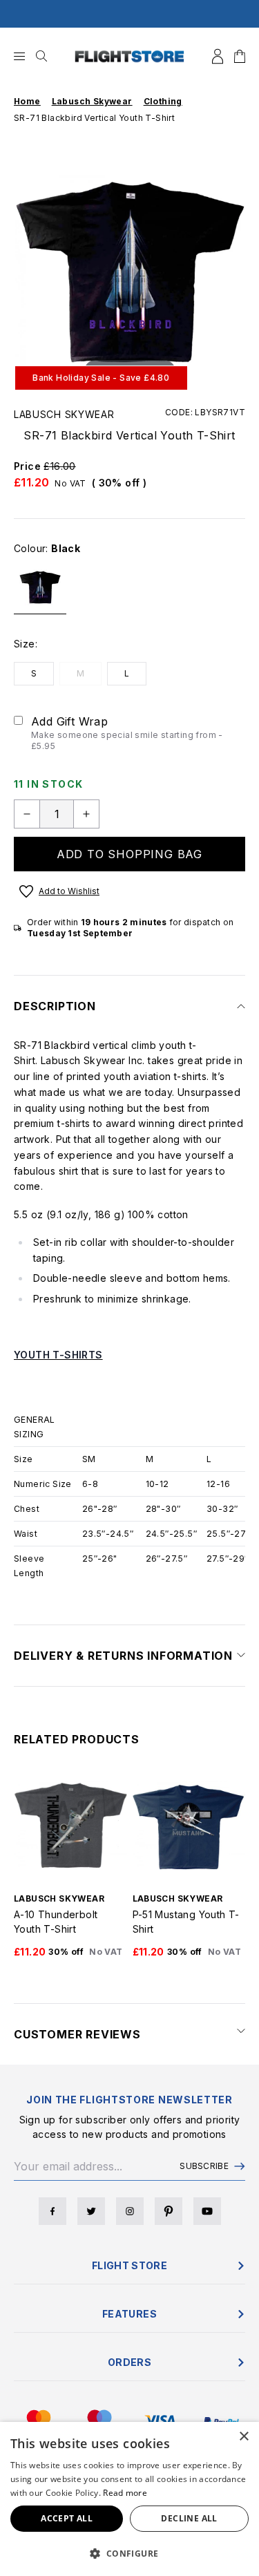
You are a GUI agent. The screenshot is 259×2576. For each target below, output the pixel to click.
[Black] (40, 593)
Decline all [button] (189, 2518)
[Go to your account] (218, 56)
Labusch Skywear (64, 414)
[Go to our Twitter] (91, 2211)
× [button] (243, 2437)
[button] (129, 2553)
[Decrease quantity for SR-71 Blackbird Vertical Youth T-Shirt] (27, 814)
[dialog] (129, 2499)
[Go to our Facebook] (52, 2211)
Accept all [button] (67, 2518)
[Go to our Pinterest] (169, 2211)
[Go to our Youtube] (207, 2211)
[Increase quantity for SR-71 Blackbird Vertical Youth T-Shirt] (86, 814)
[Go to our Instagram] (130, 2211)
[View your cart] (240, 56)
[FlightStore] (130, 56)
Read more (125, 2493)
